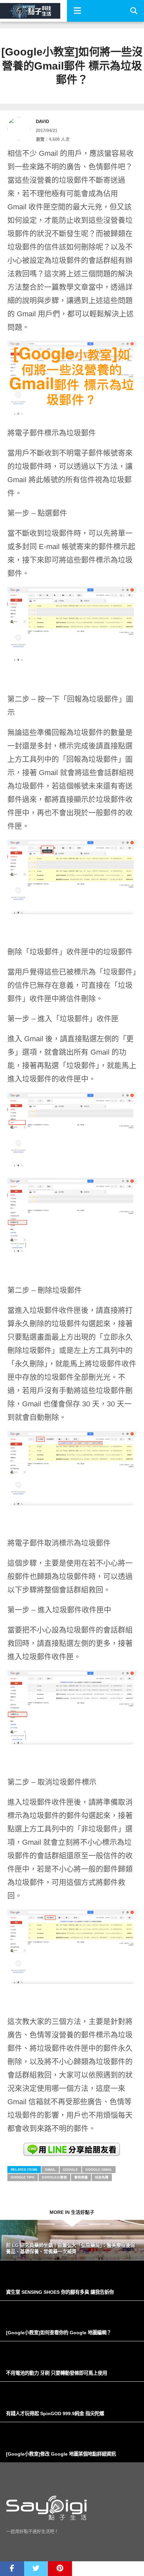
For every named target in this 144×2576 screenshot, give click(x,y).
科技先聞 (102, 2177)
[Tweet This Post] (36, 2569)
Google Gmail (99, 2170)
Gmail (50, 2170)
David (42, 122)
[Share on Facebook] (12, 2569)
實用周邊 (81, 2177)
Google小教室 (54, 2177)
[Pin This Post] (60, 2569)
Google (70, 2170)
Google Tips (23, 2177)
